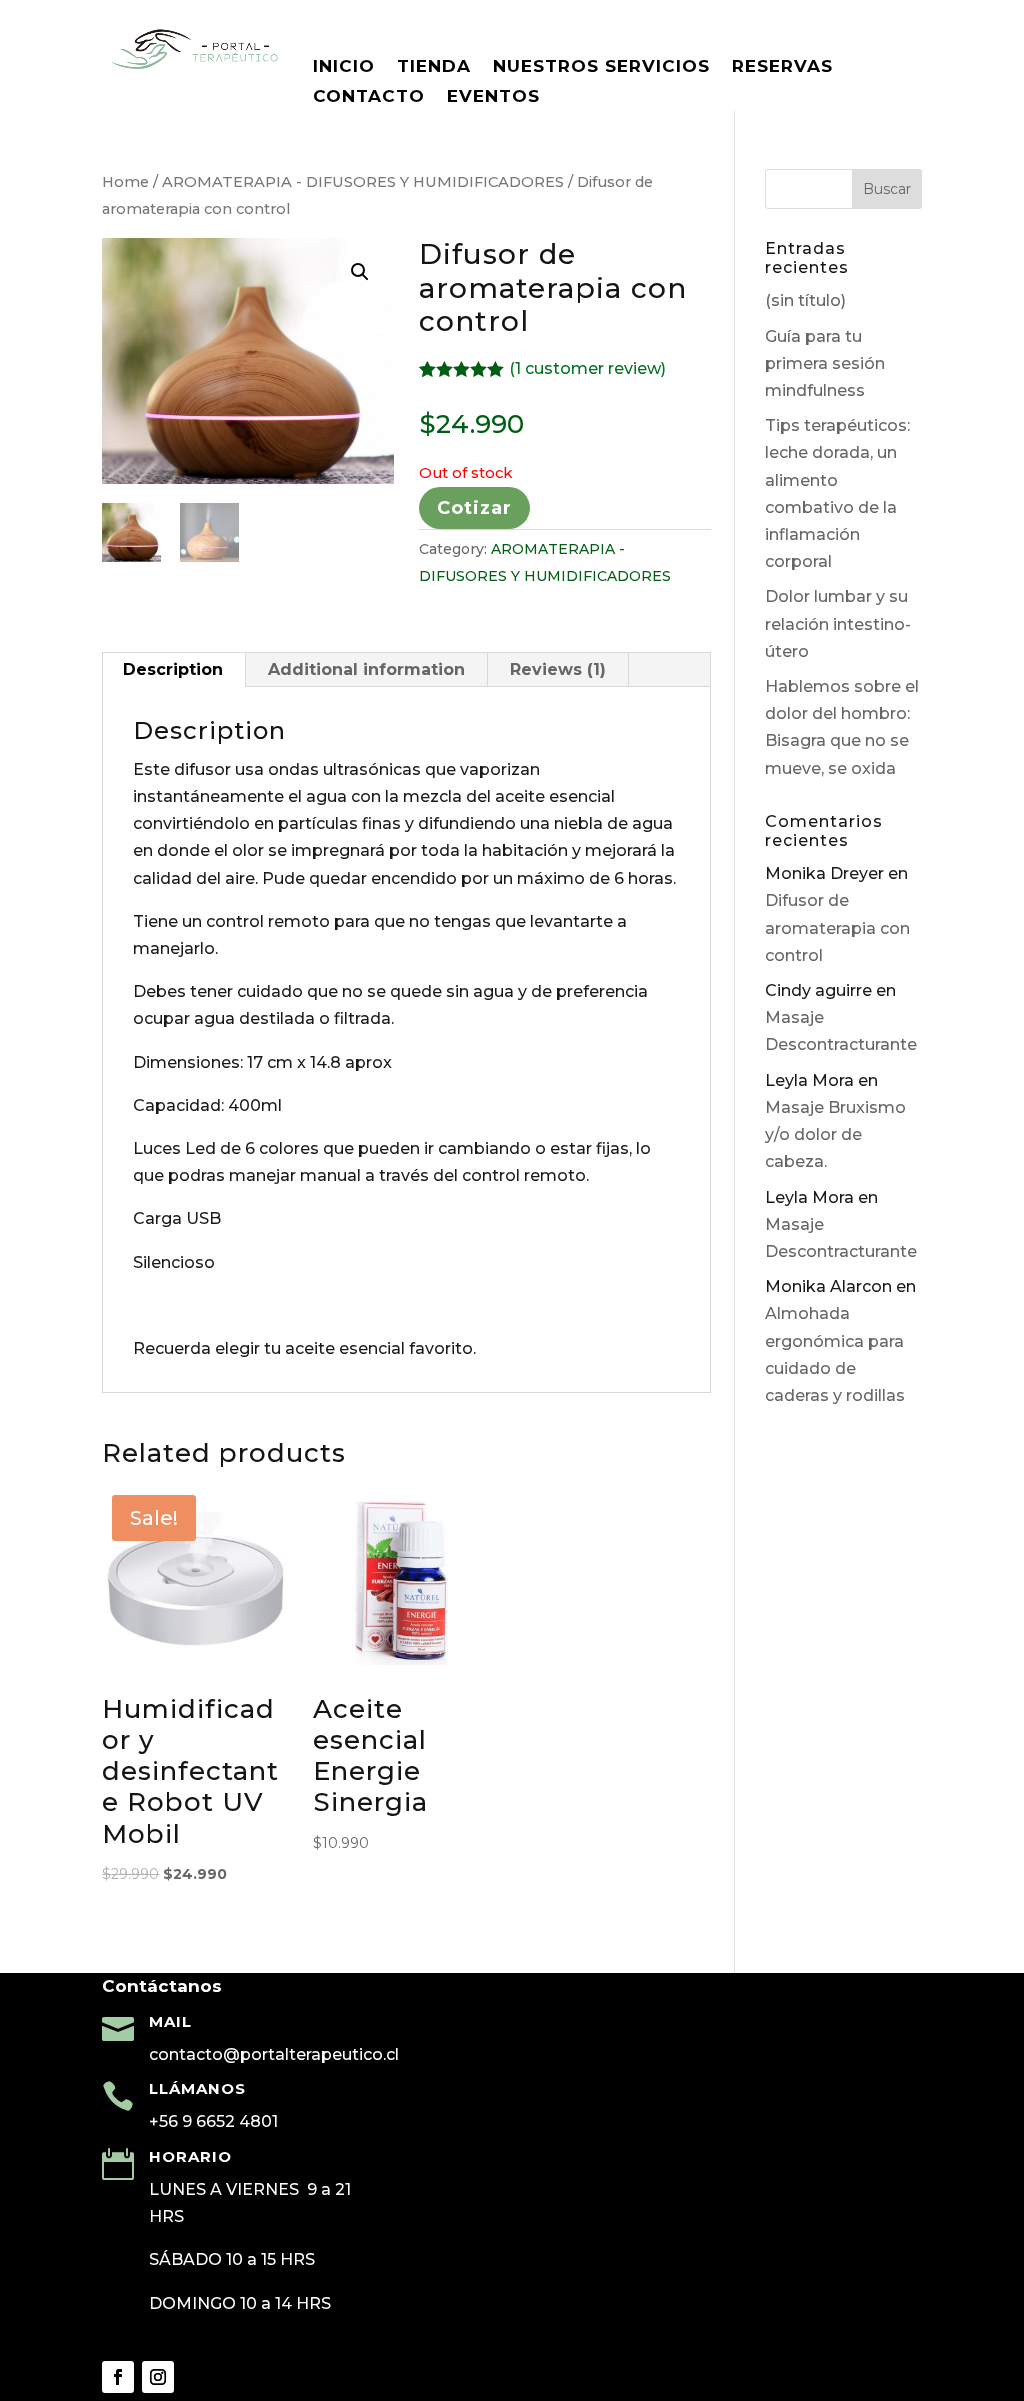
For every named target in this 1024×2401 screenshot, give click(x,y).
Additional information (366, 669)
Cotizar (474, 508)
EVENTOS (493, 97)
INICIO (344, 67)
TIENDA (434, 67)
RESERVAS (782, 67)
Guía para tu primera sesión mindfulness (825, 363)
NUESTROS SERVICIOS (601, 67)
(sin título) (805, 300)
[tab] (173, 670)
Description (173, 669)
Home (125, 182)
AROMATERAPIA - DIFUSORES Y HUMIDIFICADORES (363, 182)
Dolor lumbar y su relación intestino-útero (838, 623)
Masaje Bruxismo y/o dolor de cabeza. (835, 1134)
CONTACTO (369, 97)
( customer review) (587, 368)
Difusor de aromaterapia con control (837, 927)
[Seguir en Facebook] (118, 2377)
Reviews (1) (558, 669)
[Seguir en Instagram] (158, 2377)
